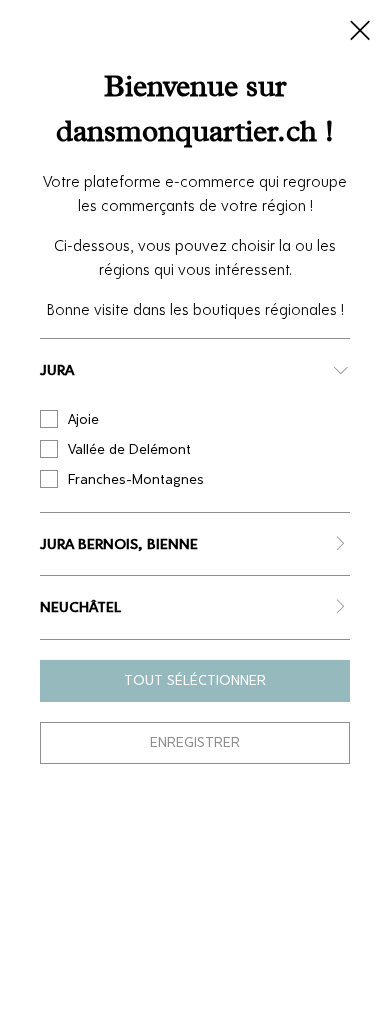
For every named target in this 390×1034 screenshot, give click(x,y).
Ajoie (83, 419)
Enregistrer (195, 742)
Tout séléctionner (195, 680)
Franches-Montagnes (136, 479)
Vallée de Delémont (129, 449)
